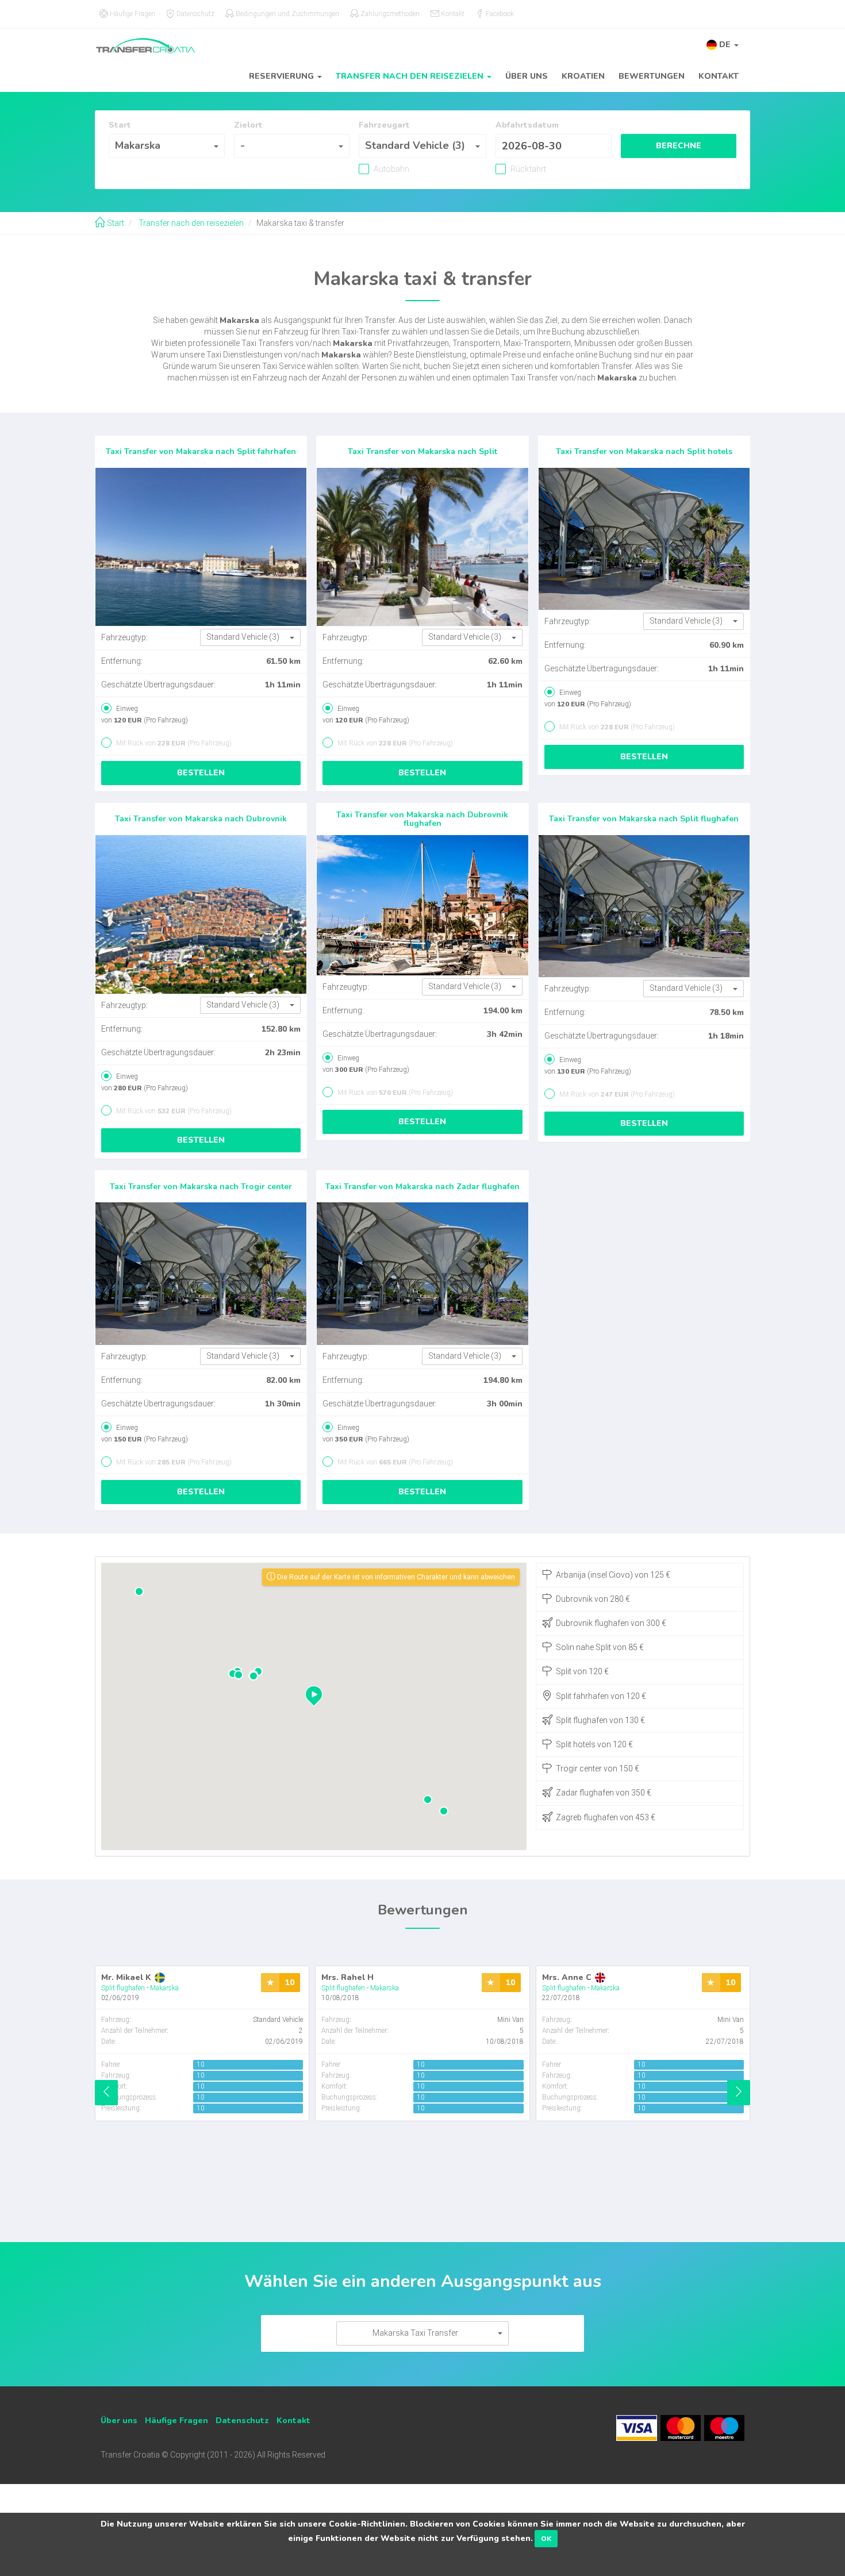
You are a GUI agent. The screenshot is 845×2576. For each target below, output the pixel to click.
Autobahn (391, 169)
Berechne (679, 146)
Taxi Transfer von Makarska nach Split (422, 451)
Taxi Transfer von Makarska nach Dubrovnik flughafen (422, 819)
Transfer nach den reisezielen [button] (411, 76)
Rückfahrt (527, 169)
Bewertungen (652, 76)
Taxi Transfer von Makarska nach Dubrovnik (201, 819)
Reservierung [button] (283, 76)
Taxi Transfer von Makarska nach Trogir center (201, 1187)
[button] (723, 45)
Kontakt (719, 76)
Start (115, 223)
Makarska (164, 1988)
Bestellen (201, 773)
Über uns (527, 76)
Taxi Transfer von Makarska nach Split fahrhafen (201, 451)
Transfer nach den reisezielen (190, 223)
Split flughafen (123, 1988)
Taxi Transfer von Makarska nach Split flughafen (644, 819)
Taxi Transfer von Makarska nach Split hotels (644, 451)
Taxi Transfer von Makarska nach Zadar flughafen (422, 1187)
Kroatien (583, 76)
